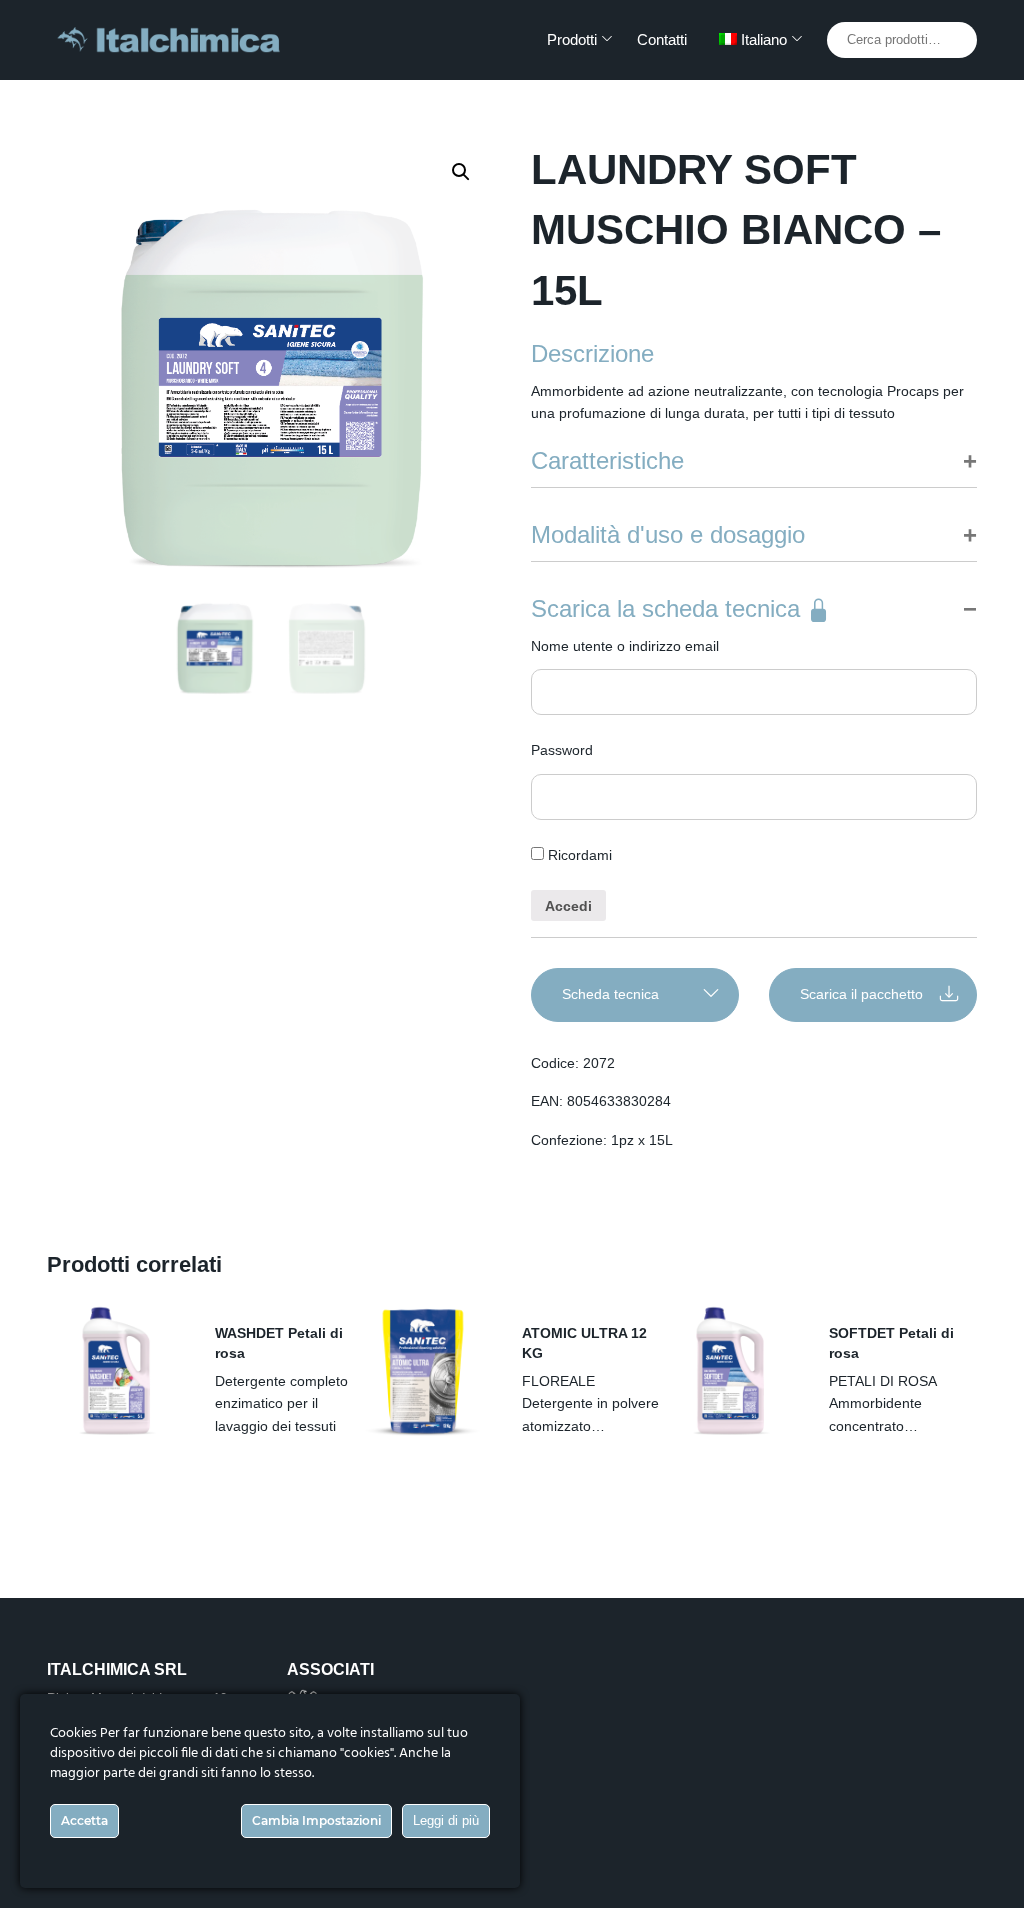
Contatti (662, 39)
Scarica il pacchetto (861, 994)
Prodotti (572, 39)
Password (562, 750)
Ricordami (578, 855)
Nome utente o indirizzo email (625, 646)
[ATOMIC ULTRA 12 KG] (423, 1371)
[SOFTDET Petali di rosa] (730, 1371)
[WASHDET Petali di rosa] (116, 1371)
